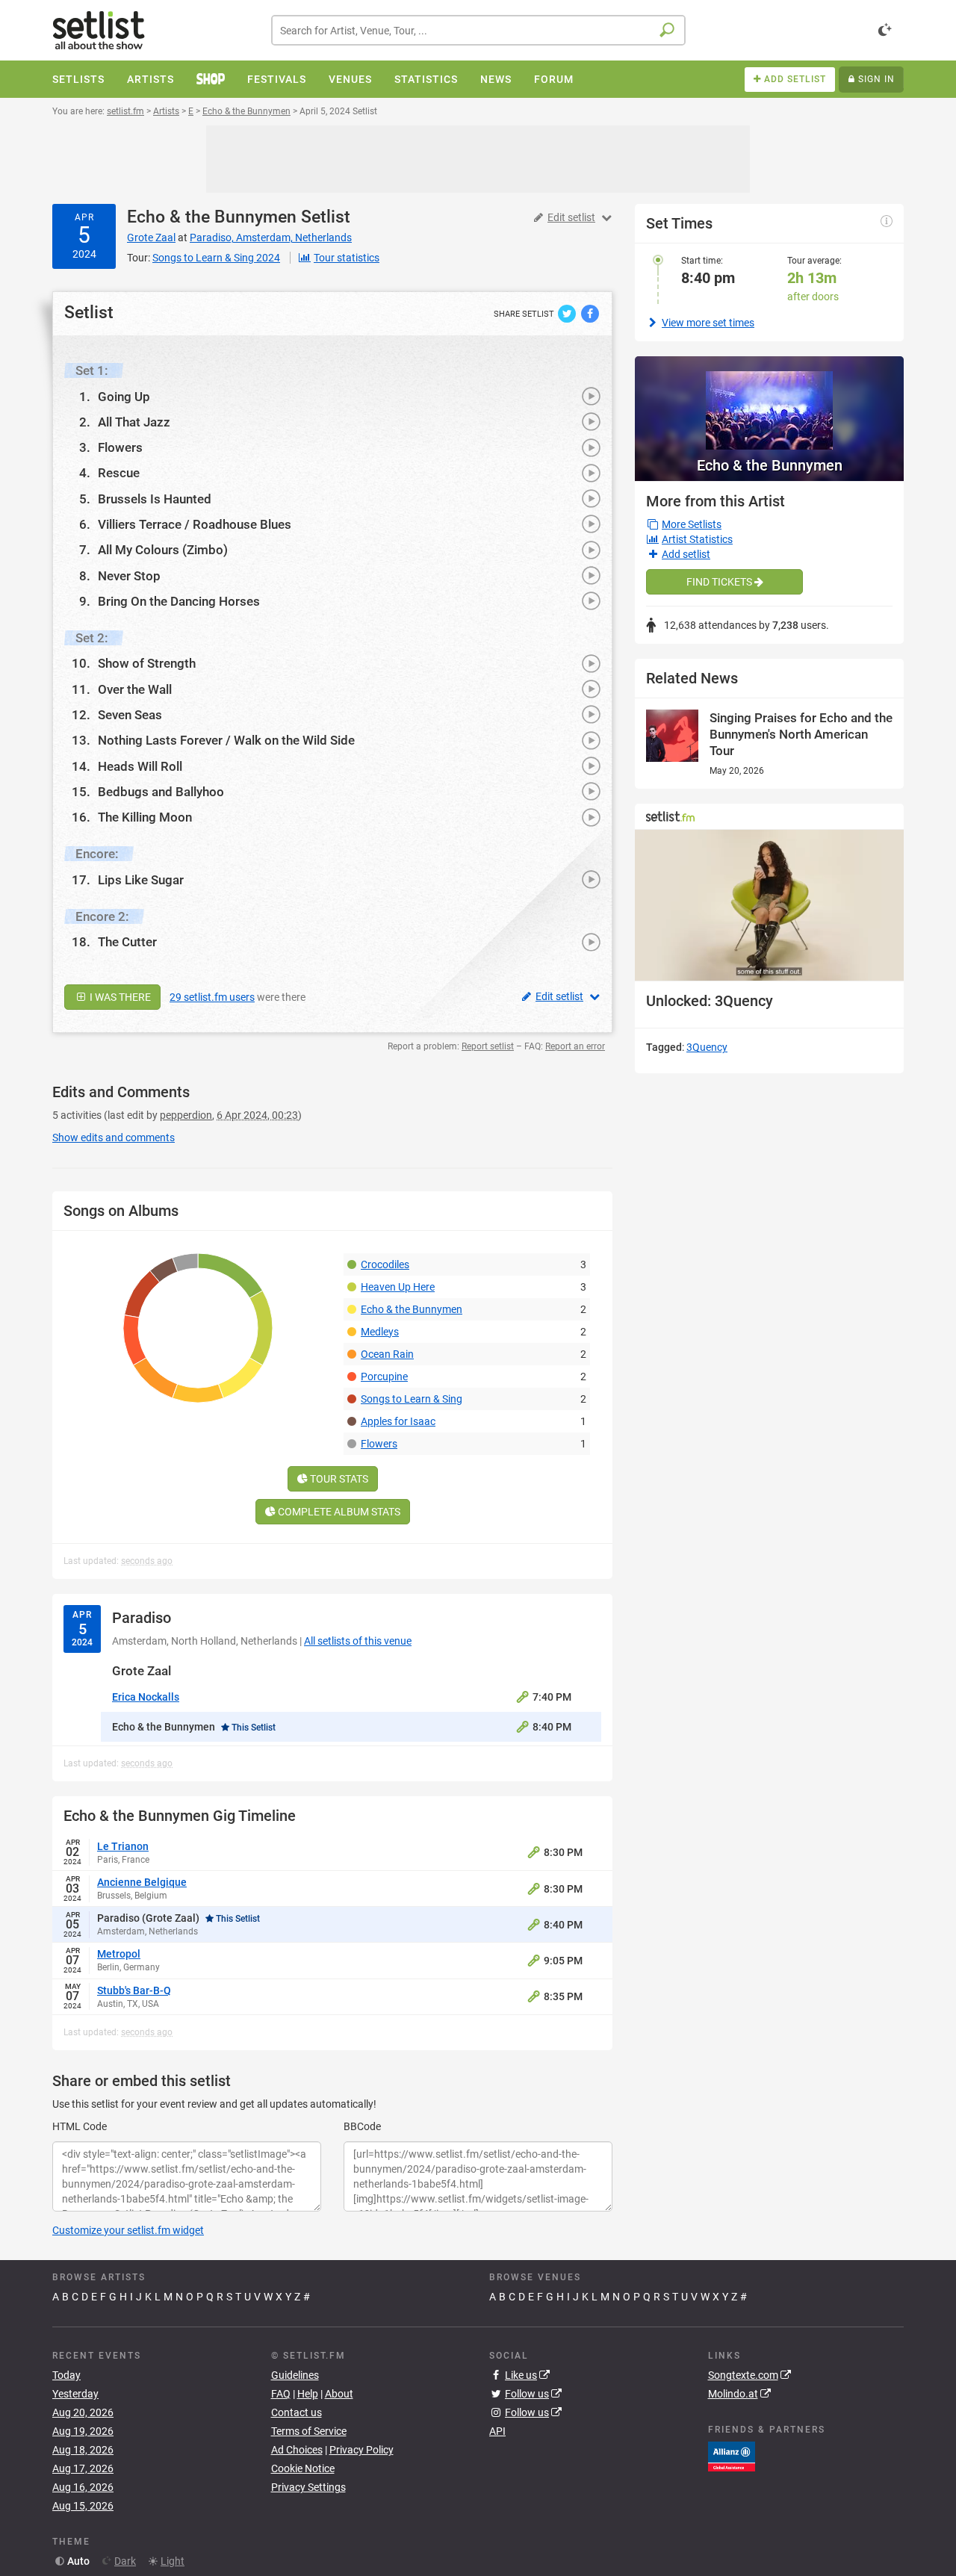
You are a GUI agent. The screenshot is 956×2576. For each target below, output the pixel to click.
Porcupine (384, 1377)
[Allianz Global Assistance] (732, 2456)
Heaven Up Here (398, 1287)
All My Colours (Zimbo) (163, 550)
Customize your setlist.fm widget (128, 2230)
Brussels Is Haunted (155, 499)
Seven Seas (130, 715)
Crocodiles (385, 1264)
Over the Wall (135, 689)
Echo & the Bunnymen (212, 217)
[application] (769, 906)
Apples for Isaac (398, 1421)
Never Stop (129, 576)
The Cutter (127, 942)
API (497, 2431)
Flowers (120, 447)
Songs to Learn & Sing (412, 1399)
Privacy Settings (308, 2487)
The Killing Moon (145, 817)
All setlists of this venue (358, 1641)
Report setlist (488, 1046)
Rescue (119, 473)
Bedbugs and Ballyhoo (161, 792)
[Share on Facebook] (590, 313)
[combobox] (478, 30)
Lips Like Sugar (141, 880)
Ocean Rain (387, 1354)
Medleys (380, 1332)
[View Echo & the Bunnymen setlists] (769, 403)
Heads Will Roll (140, 766)
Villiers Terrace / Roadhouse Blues (195, 524)
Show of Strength (147, 663)
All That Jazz (134, 422)
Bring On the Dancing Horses (179, 601)
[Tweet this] (568, 313)
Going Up (124, 397)
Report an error (575, 1046)
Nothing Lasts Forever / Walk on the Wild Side (226, 740)
